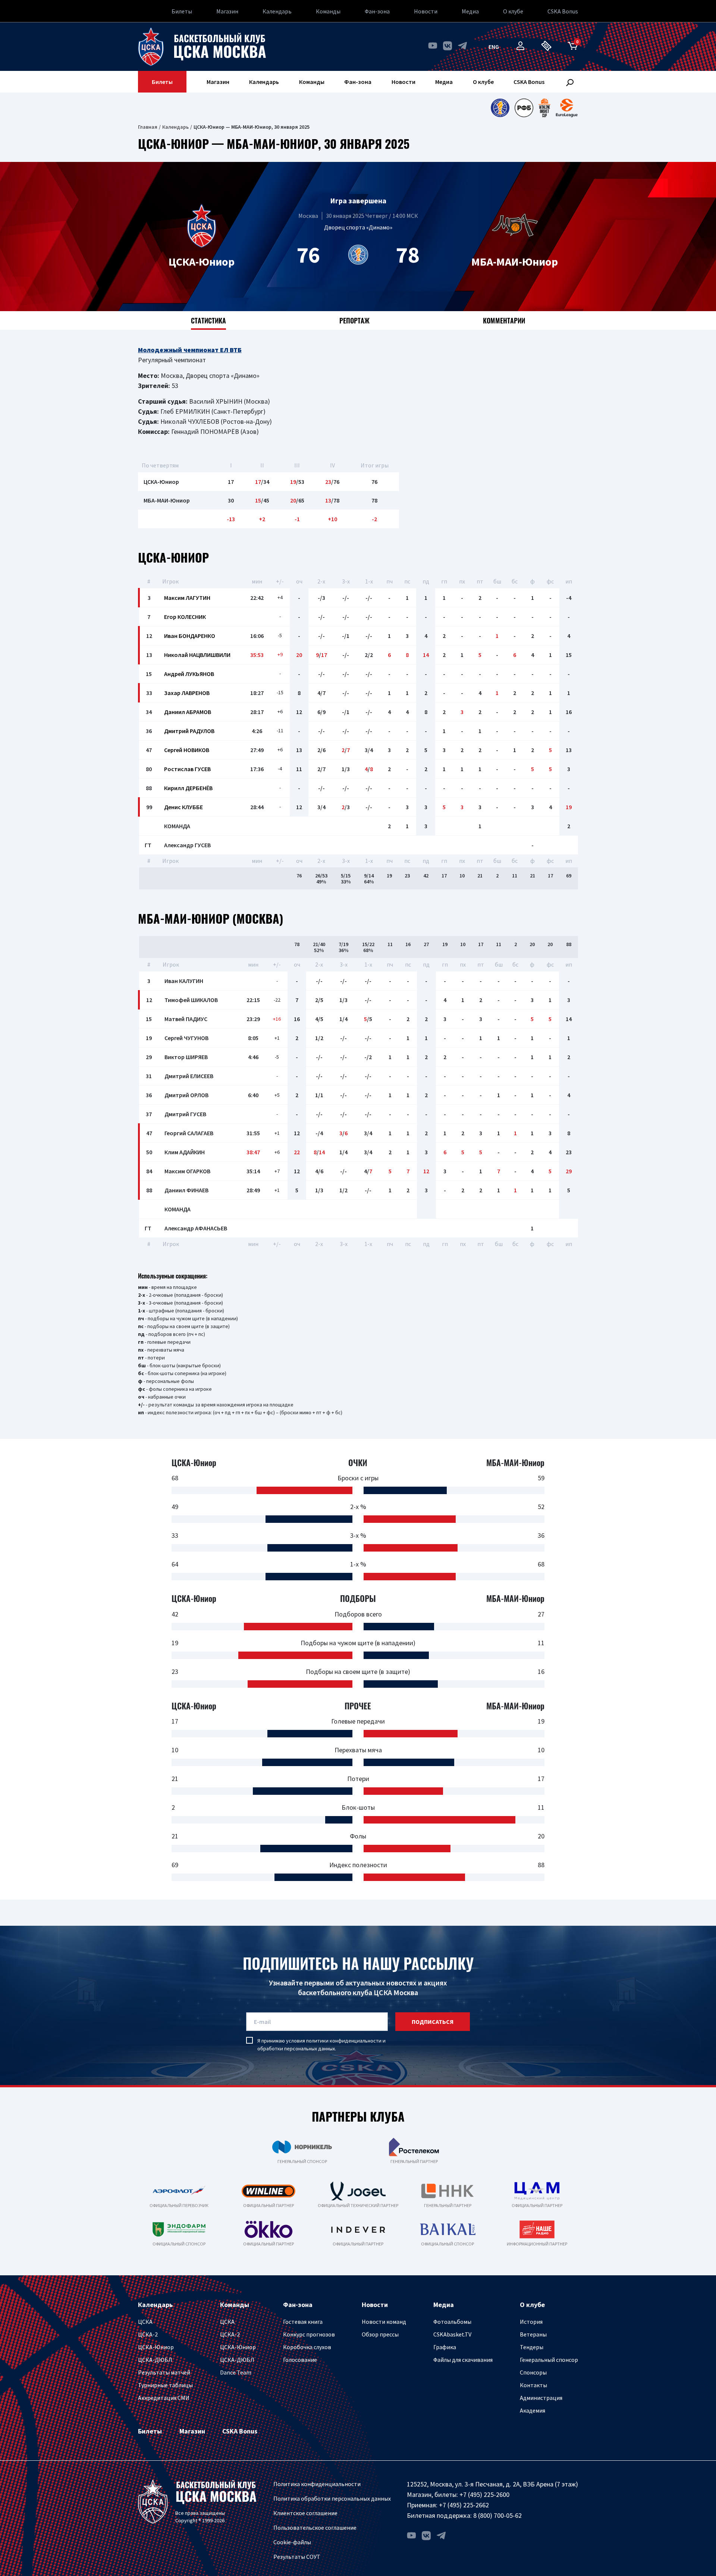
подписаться (433, 2022)
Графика (445, 2347)
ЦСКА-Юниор (156, 2347)
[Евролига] (567, 108)
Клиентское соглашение (305, 2513)
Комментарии (504, 320)
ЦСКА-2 (148, 2334)
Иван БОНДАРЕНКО (190, 636)
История (531, 2322)
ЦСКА (145, 2322)
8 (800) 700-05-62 (497, 2515)
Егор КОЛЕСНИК (185, 617)
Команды (328, 11)
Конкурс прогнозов (309, 2334)
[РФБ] (524, 108)
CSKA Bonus (563, 11)
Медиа (470, 11)
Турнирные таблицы (165, 2385)
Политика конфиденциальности (317, 2484)
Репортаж (354, 320)
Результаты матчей (164, 2372)
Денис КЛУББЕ (183, 807)
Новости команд (384, 2322)
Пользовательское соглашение (315, 2528)
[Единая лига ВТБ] (500, 108)
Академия (533, 2410)
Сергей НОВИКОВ (187, 750)
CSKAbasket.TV (452, 2334)
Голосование (300, 2360)
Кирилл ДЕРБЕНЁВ (188, 788)
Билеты (182, 11)
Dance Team (236, 2372)
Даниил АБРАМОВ (188, 712)
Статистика (208, 320)
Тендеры (532, 2347)
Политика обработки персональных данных (332, 2498)
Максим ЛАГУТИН (187, 598)
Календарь (277, 11)
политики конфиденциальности (344, 2041)
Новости (426, 11)
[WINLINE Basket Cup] (545, 108)
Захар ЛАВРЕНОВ (187, 693)
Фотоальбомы (452, 2322)
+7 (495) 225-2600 (484, 2494)
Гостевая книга (303, 2322)
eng (494, 47)
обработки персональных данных (296, 2048)
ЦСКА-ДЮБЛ (155, 2360)
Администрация (541, 2398)
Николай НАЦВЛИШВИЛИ (197, 655)
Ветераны (533, 2334)
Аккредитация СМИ (164, 2398)
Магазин (227, 11)
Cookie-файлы (292, 2542)
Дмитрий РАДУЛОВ (189, 731)
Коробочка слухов (307, 2347)
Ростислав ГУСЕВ (187, 769)
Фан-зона (377, 11)
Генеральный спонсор (549, 2360)
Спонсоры (533, 2372)
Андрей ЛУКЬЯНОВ (189, 674)
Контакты (533, 2385)
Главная (148, 127)
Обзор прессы (380, 2334)
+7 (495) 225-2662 (464, 2505)
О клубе (513, 11)
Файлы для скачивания (463, 2360)
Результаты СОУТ (297, 2557)
